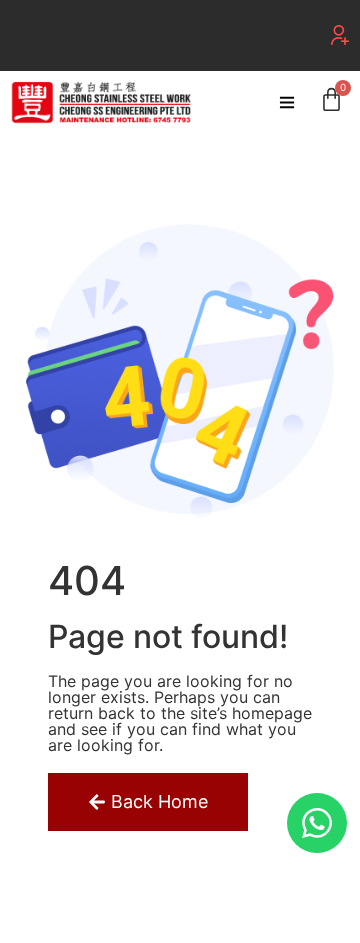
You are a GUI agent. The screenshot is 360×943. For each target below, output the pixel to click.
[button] (340, 35)
